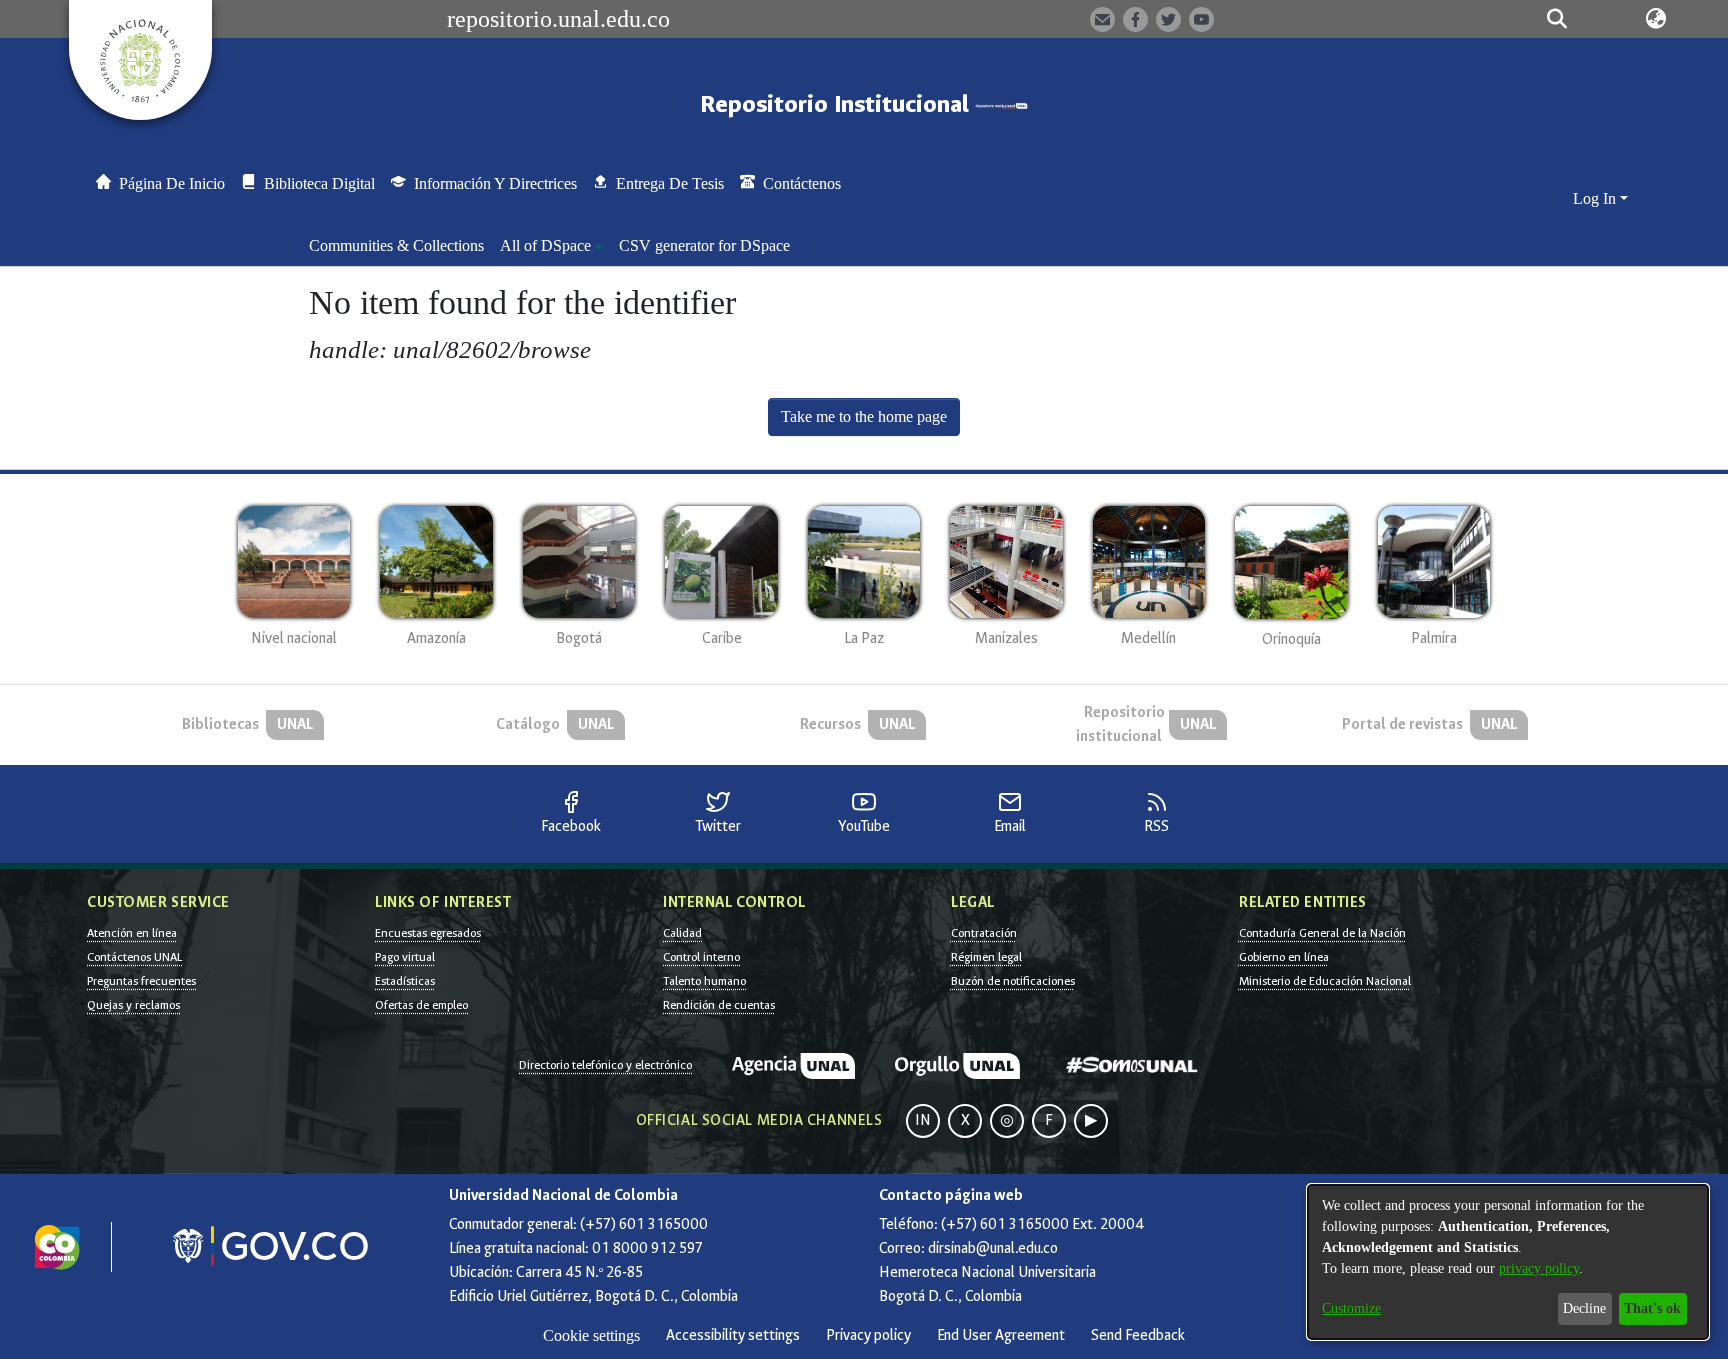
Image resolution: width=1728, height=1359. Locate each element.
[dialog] (1508, 1262)
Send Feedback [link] (1138, 1335)
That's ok (1652, 1308)
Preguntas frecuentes (141, 981)
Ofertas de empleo (421, 1005)
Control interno (701, 957)
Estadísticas (405, 981)
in (923, 1120)
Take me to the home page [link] (864, 416)
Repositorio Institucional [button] (837, 104)
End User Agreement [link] (1001, 1335)
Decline (1584, 1308)
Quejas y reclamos (133, 1005)
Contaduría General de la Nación (1322, 933)
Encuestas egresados (428, 933)
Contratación (984, 933)
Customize (1351, 1308)
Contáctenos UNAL (134, 957)
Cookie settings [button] (591, 1335)
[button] (1556, 19)
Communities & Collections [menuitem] (396, 245)
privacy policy (1539, 1268)
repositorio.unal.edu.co (558, 19)
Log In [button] (1596, 198)
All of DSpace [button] (545, 245)
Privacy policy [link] (868, 1335)
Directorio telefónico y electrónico (605, 1065)
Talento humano (704, 981)
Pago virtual (405, 957)
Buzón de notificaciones (1013, 981)
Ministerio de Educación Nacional (1325, 981)
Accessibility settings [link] (733, 1335)
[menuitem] (551, 246)
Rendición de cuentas (719, 1005)
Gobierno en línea (1284, 957)
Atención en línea (132, 933)
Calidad (682, 933)
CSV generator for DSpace (704, 245)
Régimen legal (986, 957)
